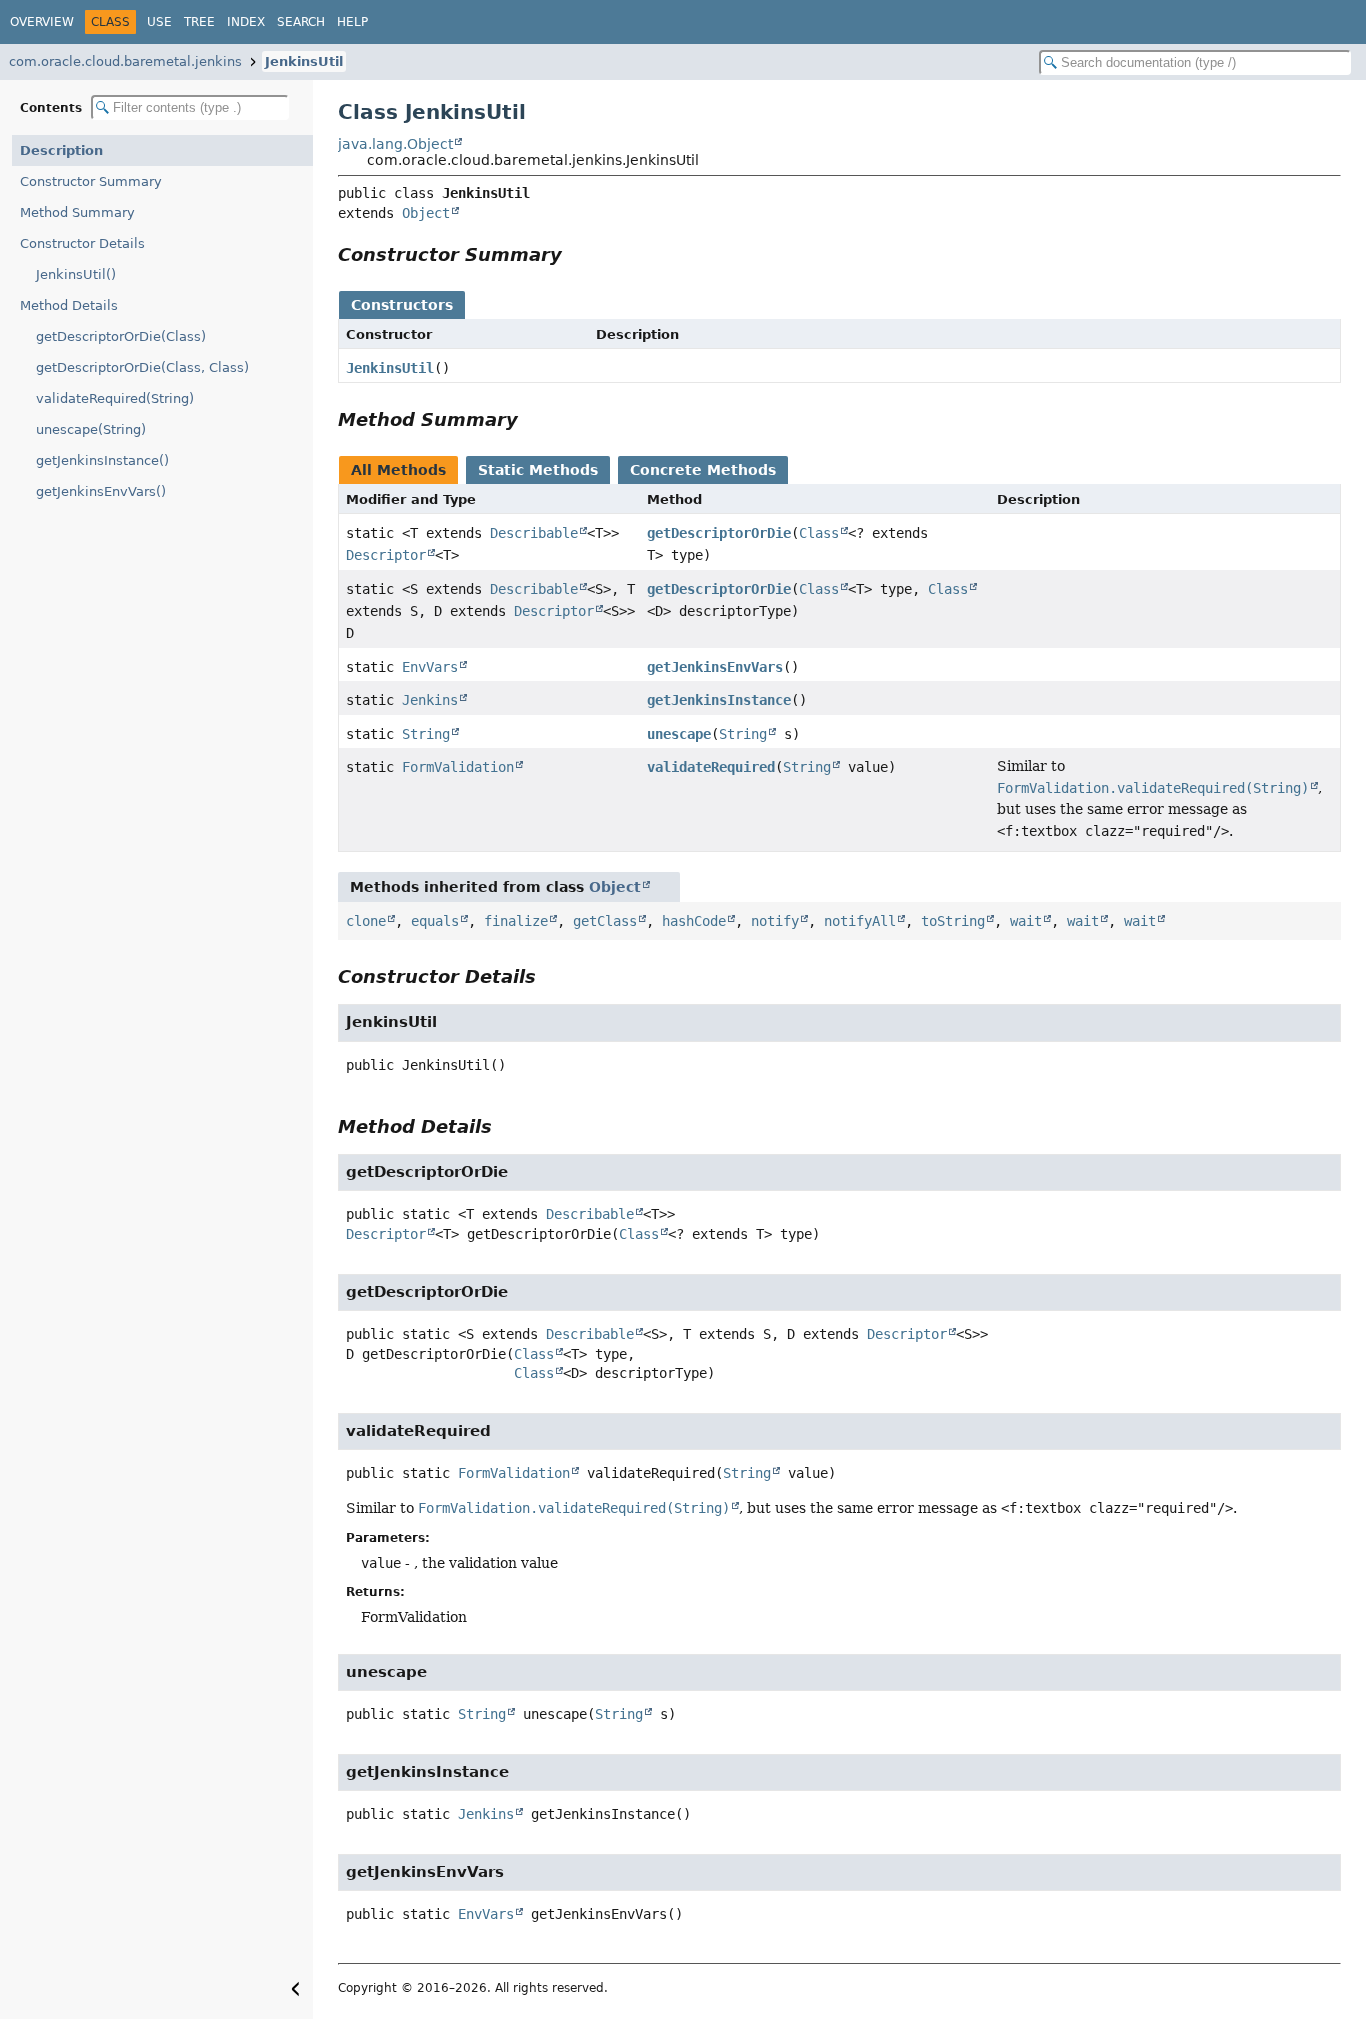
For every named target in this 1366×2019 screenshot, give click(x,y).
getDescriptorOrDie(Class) (121, 336)
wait (1026, 921)
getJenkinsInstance (719, 700)
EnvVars (430, 667)
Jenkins (430, 700)
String (426, 734)
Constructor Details (82, 243)
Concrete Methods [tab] (703, 470)
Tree (199, 22)
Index (246, 22)
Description (61, 150)
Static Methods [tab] (538, 470)
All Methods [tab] (398, 470)
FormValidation (458, 767)
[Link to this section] (576, 254)
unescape (679, 734)
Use (159, 22)
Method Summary (77, 212)
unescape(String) (91, 429)
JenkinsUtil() (76, 274)
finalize (516, 921)
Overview (42, 22)
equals (435, 921)
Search (301, 22)
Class (819, 533)
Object (426, 213)
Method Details (69, 305)
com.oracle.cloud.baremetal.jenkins (125, 61)
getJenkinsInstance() (102, 460)
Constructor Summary (91, 181)
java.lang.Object (395, 144)
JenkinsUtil (304, 61)
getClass (605, 921)
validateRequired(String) (115, 398)
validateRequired (711, 767)
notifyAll (860, 921)
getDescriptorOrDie (719, 533)
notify (775, 921)
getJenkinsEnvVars (715, 667)
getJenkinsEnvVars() (101, 491)
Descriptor (386, 555)
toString (953, 921)
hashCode (694, 921)
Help (352, 22)
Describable (534, 533)
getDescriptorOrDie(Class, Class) (142, 367)
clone (366, 921)
